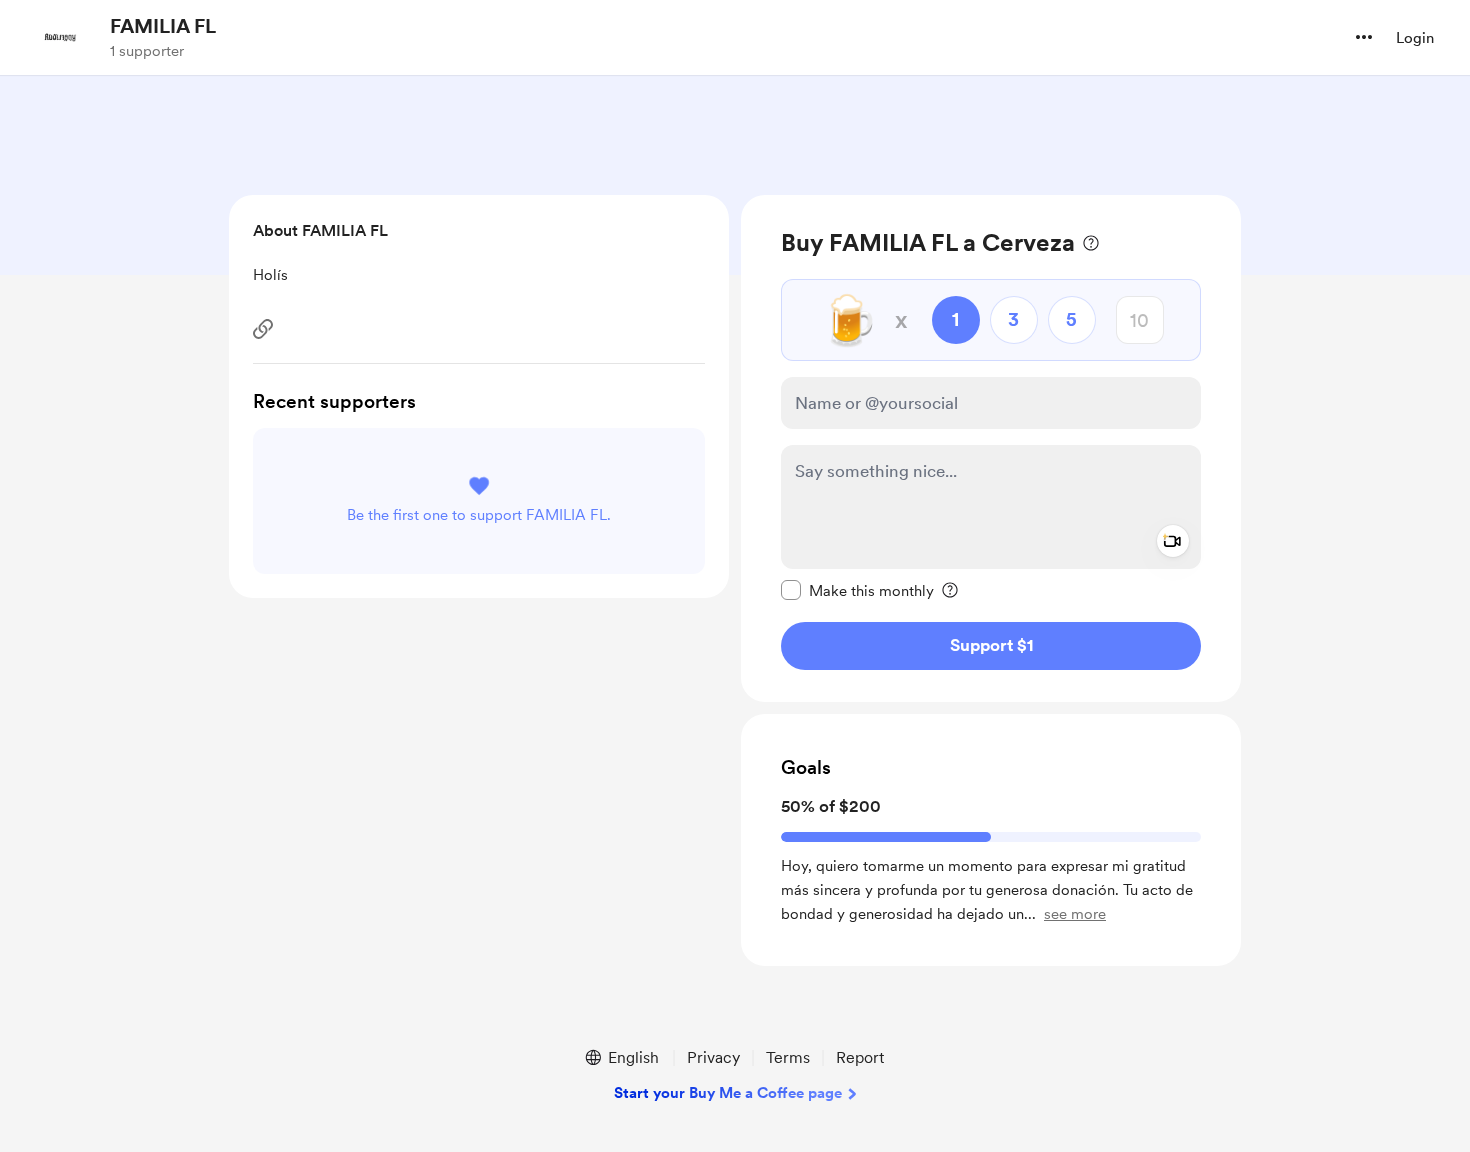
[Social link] (263, 329)
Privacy (713, 1057)
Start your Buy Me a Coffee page (728, 1093)
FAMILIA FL (163, 26)
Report (860, 1057)
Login (1415, 38)
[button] (1364, 37)
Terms (788, 1057)
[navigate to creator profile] (61, 37)
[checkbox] (857, 590)
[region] (991, 448)
